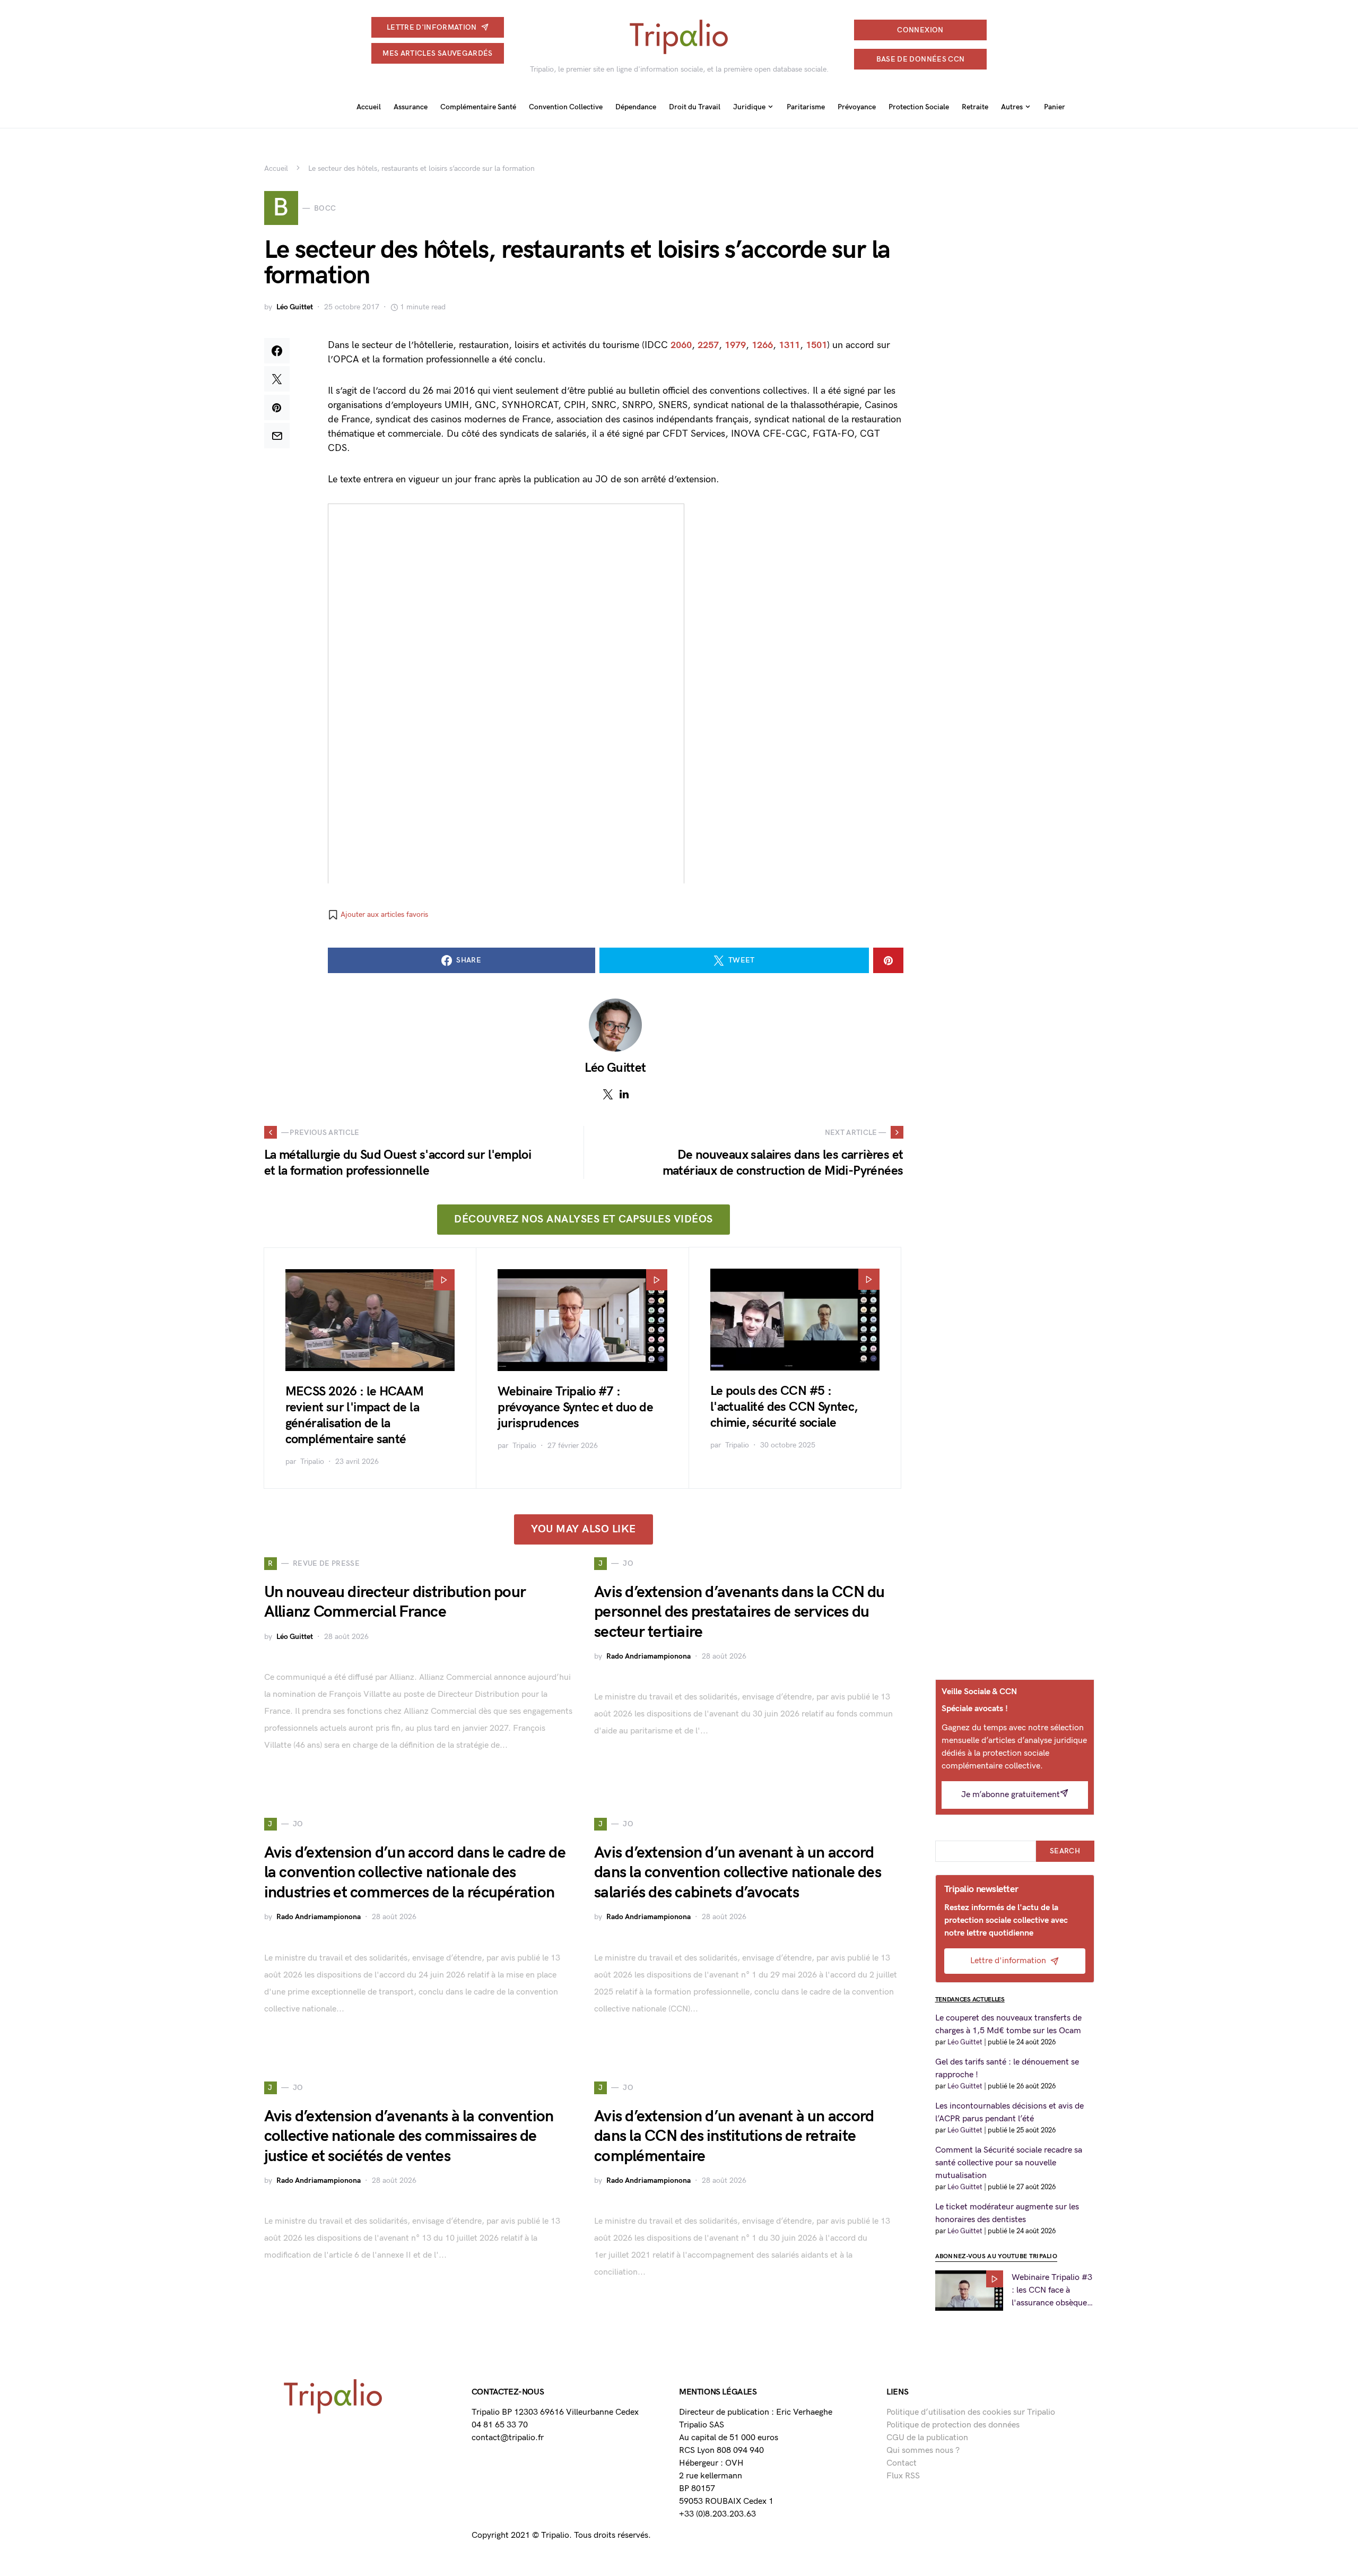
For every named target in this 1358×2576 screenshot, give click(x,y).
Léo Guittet (295, 307)
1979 (735, 345)
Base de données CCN (921, 59)
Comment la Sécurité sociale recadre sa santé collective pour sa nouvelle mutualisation (1009, 2163)
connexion (920, 30)
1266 (762, 345)
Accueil (276, 168)
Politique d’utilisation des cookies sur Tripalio (971, 2412)
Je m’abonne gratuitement (1011, 1795)
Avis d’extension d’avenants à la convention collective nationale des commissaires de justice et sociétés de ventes (409, 2136)
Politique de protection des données (953, 2425)
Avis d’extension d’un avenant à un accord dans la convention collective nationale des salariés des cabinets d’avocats (738, 1873)
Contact (902, 2463)
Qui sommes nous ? (923, 2451)
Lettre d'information (432, 27)
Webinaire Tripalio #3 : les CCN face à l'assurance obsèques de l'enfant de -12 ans (1052, 2291)
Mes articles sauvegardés (437, 53)
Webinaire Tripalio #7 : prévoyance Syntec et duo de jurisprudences (575, 1407)
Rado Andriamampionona (648, 1656)
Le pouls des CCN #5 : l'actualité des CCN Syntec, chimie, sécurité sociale (784, 1407)
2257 (708, 345)
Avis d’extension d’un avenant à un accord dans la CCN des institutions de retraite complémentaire (734, 2136)
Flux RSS (903, 2476)
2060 (681, 345)
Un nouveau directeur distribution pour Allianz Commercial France (395, 1602)
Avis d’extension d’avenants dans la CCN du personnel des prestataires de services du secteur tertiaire (739, 1612)
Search (1065, 1851)
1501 (816, 345)
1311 (789, 345)
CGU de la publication (927, 2438)
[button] (378, 915)
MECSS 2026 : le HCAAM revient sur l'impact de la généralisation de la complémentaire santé (354, 1415)
